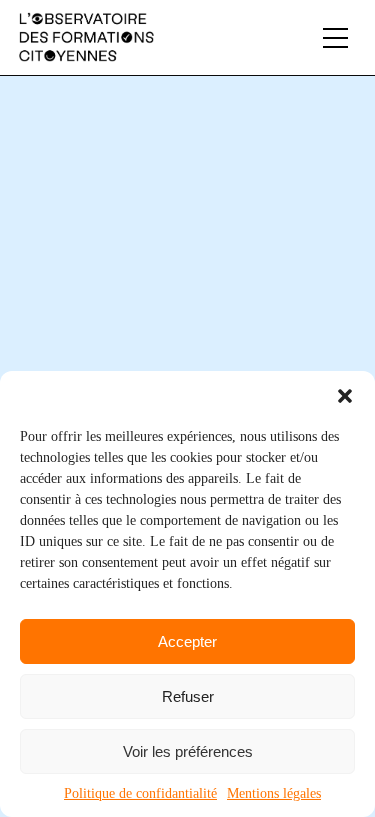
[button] (345, 396)
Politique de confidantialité (140, 793)
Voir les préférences (188, 751)
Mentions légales (274, 793)
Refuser (188, 696)
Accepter (187, 641)
